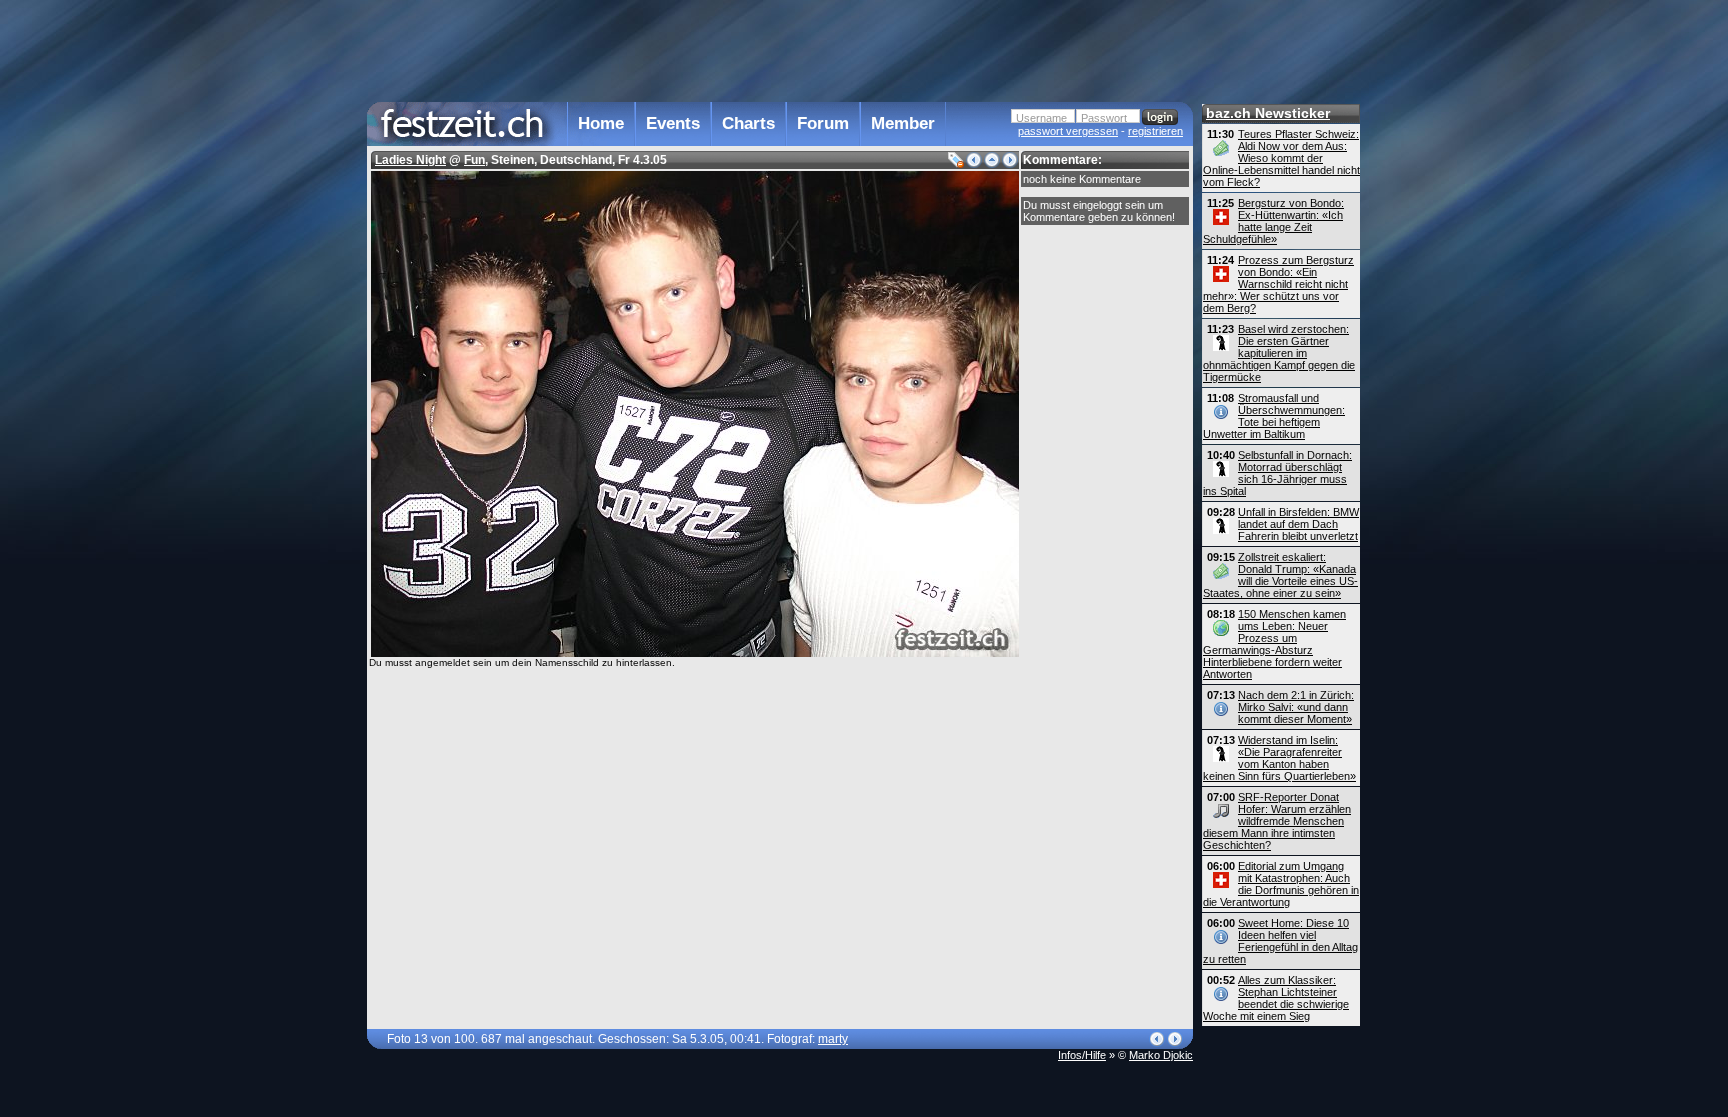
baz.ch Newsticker (1268, 113)
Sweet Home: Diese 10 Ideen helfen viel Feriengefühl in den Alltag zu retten (1280, 941)
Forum (823, 123)
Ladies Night (410, 160)
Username (1041, 118)
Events (673, 123)
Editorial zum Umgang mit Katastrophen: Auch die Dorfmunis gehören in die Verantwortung (1281, 884)
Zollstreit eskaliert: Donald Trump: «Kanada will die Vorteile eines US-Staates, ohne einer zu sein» (1280, 575)
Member (903, 123)
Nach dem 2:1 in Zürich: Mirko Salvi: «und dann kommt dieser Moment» (1296, 707)
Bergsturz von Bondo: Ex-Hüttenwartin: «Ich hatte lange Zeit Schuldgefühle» (1273, 221)
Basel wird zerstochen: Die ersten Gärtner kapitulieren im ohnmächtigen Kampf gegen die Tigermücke (1279, 353)
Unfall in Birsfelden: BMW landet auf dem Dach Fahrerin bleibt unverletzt (1298, 524)
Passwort (1104, 118)
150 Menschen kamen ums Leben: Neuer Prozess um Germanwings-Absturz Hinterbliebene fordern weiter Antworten (1274, 644)
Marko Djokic (1161, 1055)
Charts (748, 123)
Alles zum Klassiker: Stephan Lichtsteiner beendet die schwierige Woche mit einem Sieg (1276, 998)
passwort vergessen (1068, 131)
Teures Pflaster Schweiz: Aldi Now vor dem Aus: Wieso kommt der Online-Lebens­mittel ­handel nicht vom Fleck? (1281, 158)
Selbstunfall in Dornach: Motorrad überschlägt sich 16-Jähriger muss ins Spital (1277, 473)
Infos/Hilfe (1082, 1055)
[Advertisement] (780, 49)
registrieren (1155, 131)
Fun (474, 160)
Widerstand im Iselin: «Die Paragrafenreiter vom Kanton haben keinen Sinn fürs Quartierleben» (1279, 758)
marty (833, 1039)
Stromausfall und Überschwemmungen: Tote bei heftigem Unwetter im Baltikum (1274, 416)
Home (601, 123)
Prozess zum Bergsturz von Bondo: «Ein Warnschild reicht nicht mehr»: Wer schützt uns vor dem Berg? (1278, 284)
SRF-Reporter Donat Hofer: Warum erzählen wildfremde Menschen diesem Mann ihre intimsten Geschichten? (1277, 821)
